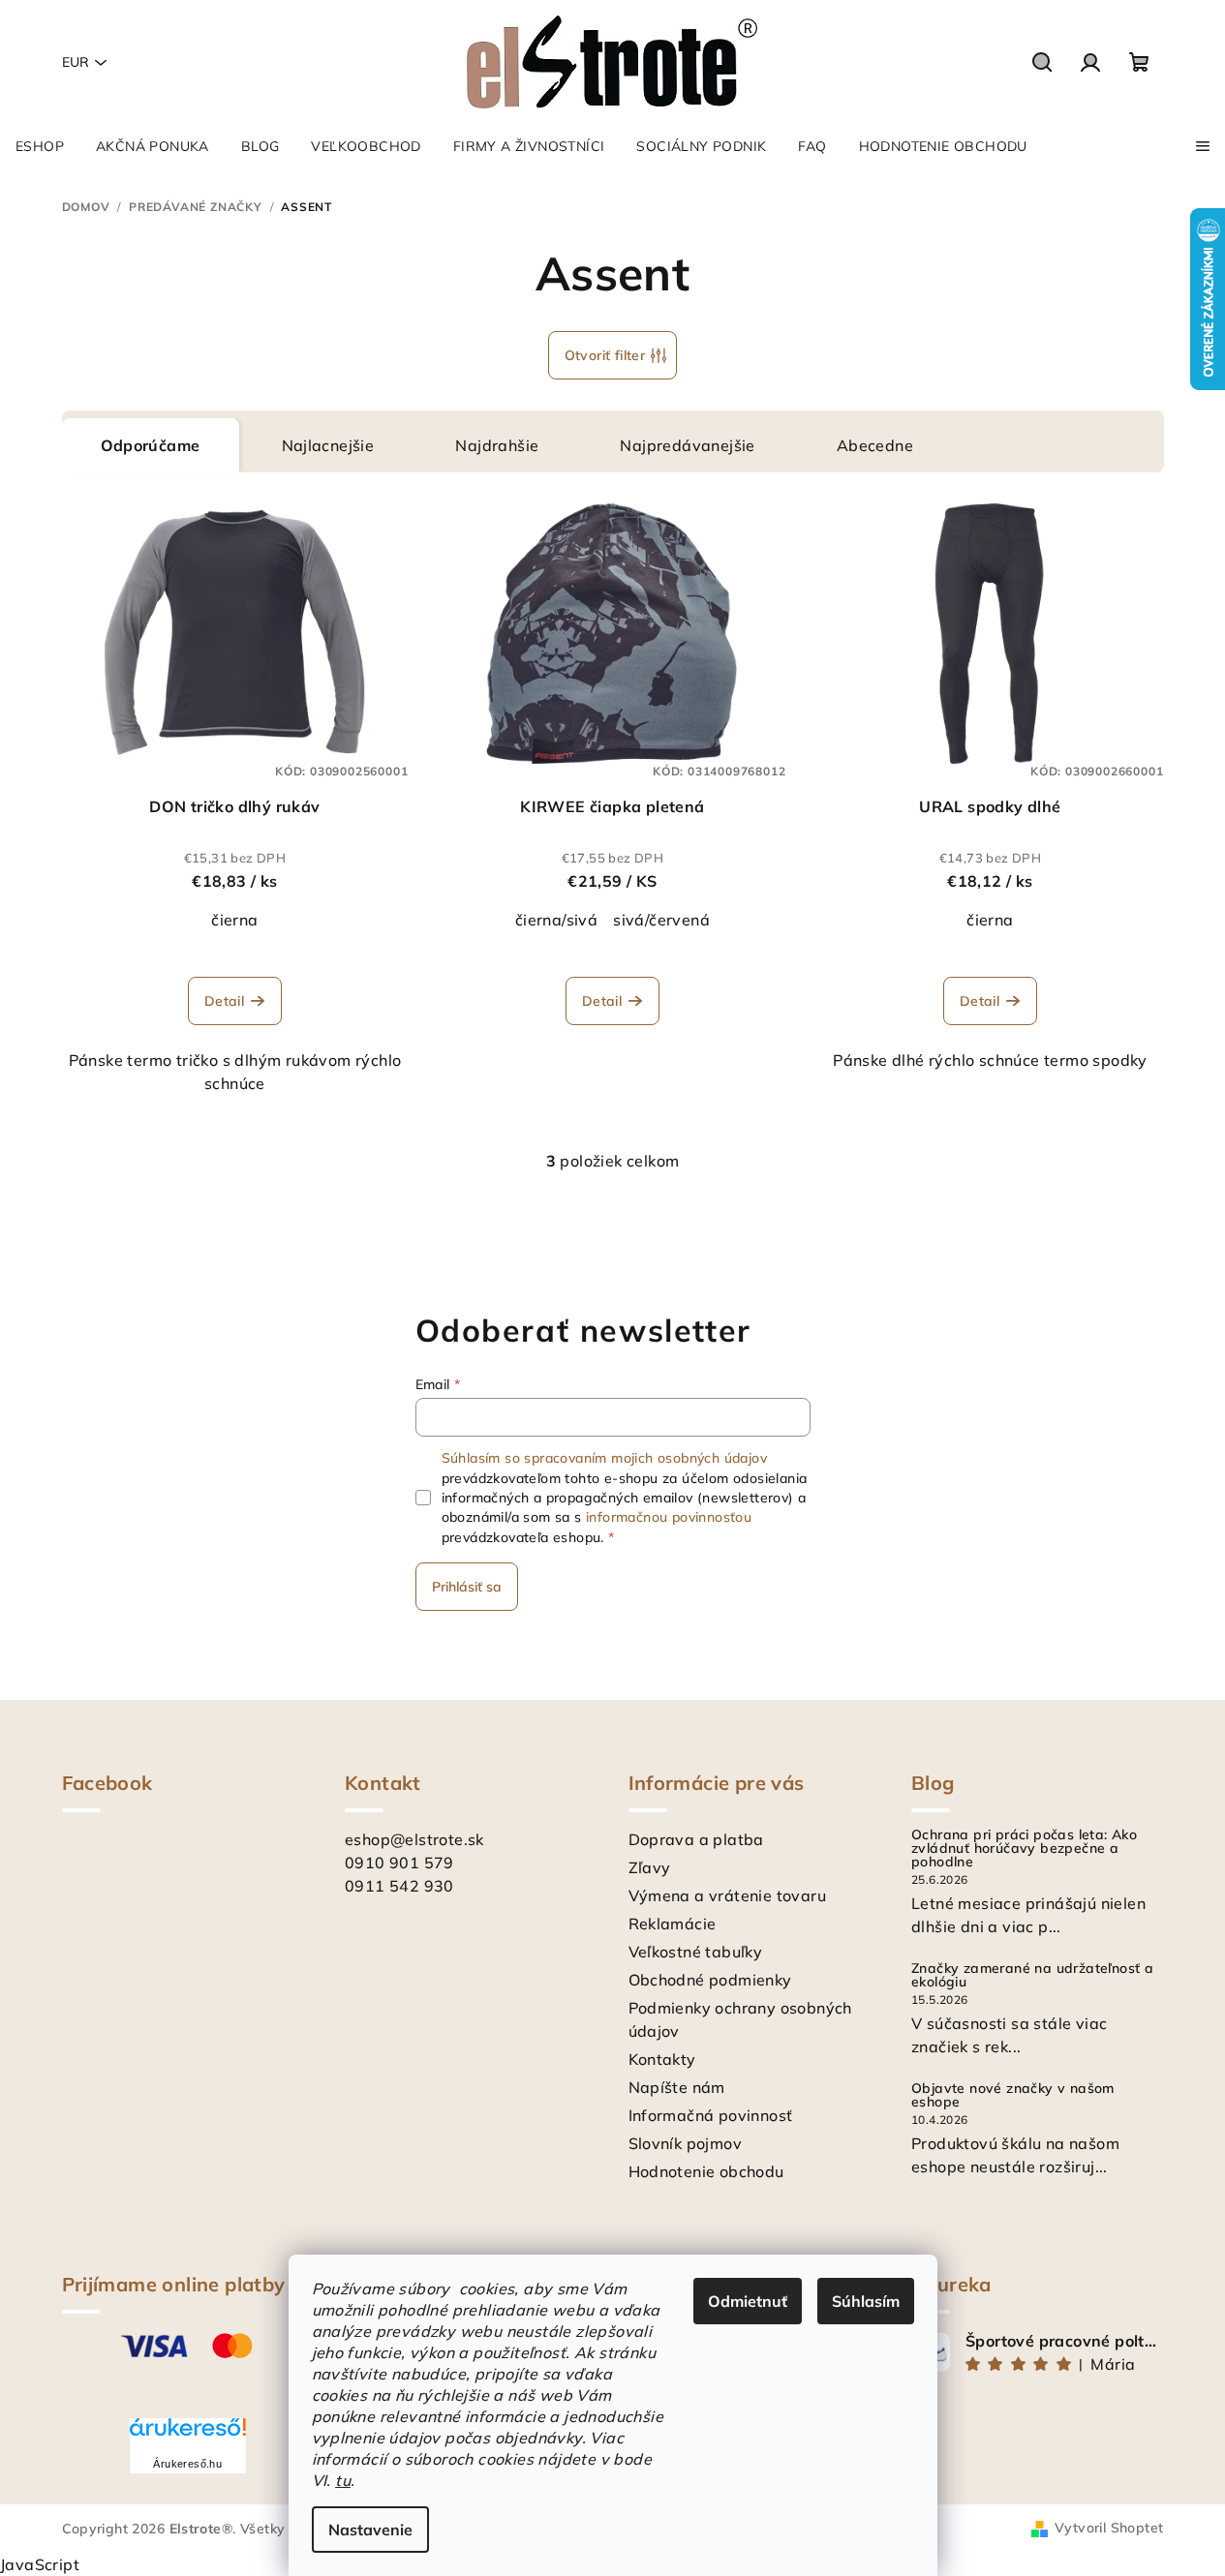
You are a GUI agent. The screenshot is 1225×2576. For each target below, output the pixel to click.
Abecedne (875, 445)
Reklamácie (673, 1924)
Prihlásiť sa (467, 1587)
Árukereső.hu (187, 2464)
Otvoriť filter (605, 355)
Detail (224, 1001)
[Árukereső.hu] (188, 2434)
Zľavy (650, 1867)
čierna (234, 920)
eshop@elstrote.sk (414, 1839)
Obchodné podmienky (710, 1980)
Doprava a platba (696, 1839)
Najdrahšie (497, 445)
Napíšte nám (677, 2087)
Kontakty (662, 2059)
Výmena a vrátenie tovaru (728, 1895)
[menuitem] (40, 146)
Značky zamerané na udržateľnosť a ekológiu (1032, 1975)
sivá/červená (661, 920)
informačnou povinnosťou (669, 1517)
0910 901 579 (399, 1863)
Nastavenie (370, 2530)
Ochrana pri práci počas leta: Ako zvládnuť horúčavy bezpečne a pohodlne (1024, 1848)
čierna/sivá (556, 920)
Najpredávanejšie (687, 445)
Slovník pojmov (686, 2143)
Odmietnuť (748, 2301)
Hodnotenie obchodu (706, 2171)
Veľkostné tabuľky (696, 1952)
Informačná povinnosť (711, 2115)
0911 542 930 (399, 1886)
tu (343, 2480)
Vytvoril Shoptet (1109, 2528)
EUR (76, 62)
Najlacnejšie (328, 445)
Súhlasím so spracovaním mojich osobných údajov (604, 1458)
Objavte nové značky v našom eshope (1013, 2095)
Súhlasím (866, 2301)
